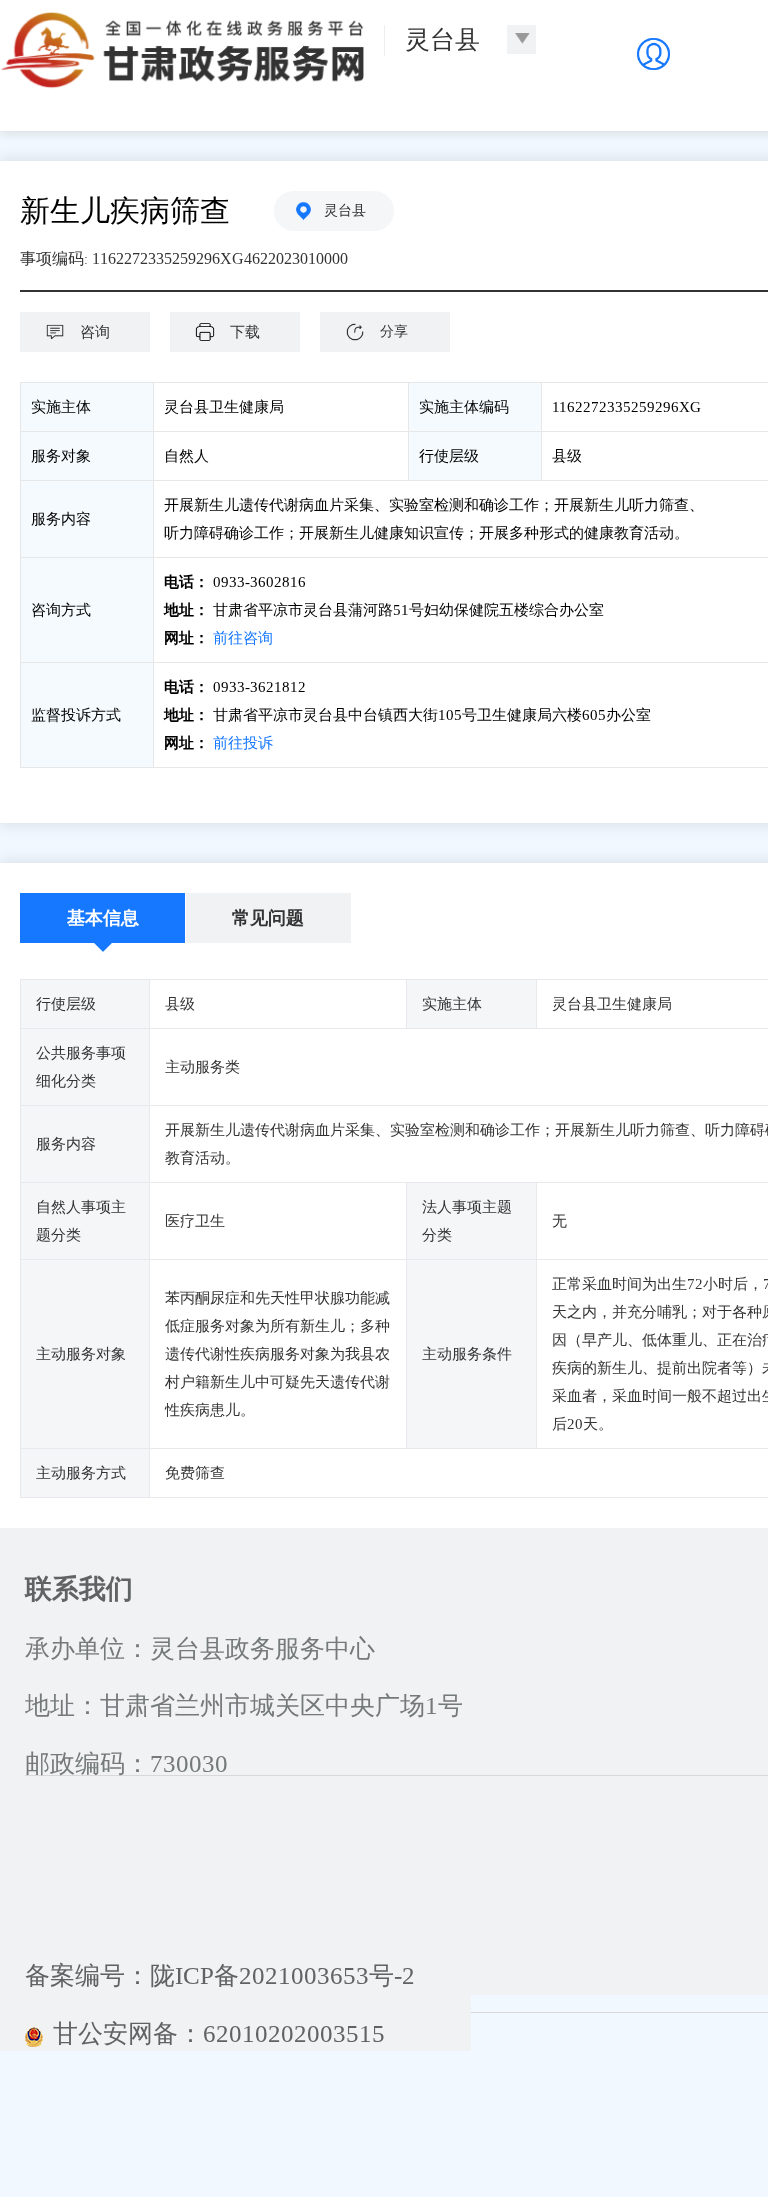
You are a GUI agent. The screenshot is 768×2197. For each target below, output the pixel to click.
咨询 (95, 332)
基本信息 (103, 918)
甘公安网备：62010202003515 (219, 2033)
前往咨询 (243, 638)
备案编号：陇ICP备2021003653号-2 (220, 1975)
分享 (394, 331)
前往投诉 (243, 743)
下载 (245, 332)
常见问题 (268, 918)
